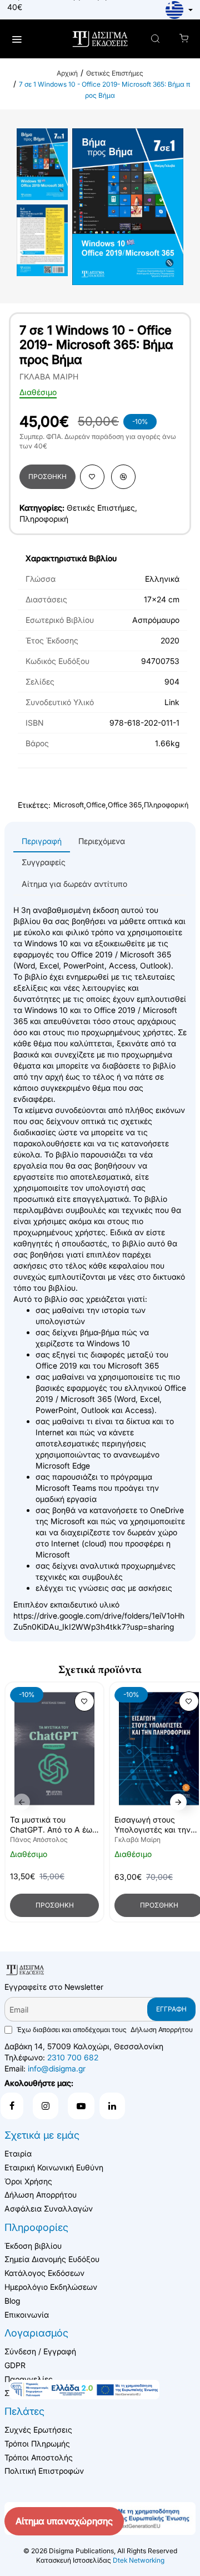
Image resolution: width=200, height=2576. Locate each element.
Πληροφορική (44, 519)
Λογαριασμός (36, 2333)
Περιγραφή (42, 841)
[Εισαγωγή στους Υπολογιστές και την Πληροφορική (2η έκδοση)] (159, 1749)
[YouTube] (81, 2106)
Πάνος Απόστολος (39, 1839)
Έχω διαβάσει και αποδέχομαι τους (104, 2030)
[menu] (16, 39)
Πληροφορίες (36, 2227)
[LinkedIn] (112, 2106)
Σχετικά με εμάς (42, 2135)
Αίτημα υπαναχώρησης (64, 2521)
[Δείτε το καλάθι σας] (184, 39)
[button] (47, 477)
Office (96, 805)
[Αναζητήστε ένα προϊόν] (155, 39)
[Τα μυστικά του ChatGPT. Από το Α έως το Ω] (54, 1749)
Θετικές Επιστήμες (115, 73)
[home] (67, 73)
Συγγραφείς (44, 862)
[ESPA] (84, 2389)
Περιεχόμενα (102, 841)
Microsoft (69, 805)
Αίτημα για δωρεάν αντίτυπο (74, 884)
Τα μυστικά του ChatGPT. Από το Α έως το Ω (53, 1825)
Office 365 (125, 805)
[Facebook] (12, 2106)
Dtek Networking (139, 2560)
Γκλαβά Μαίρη (137, 1839)
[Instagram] (46, 2106)
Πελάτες (24, 2411)
